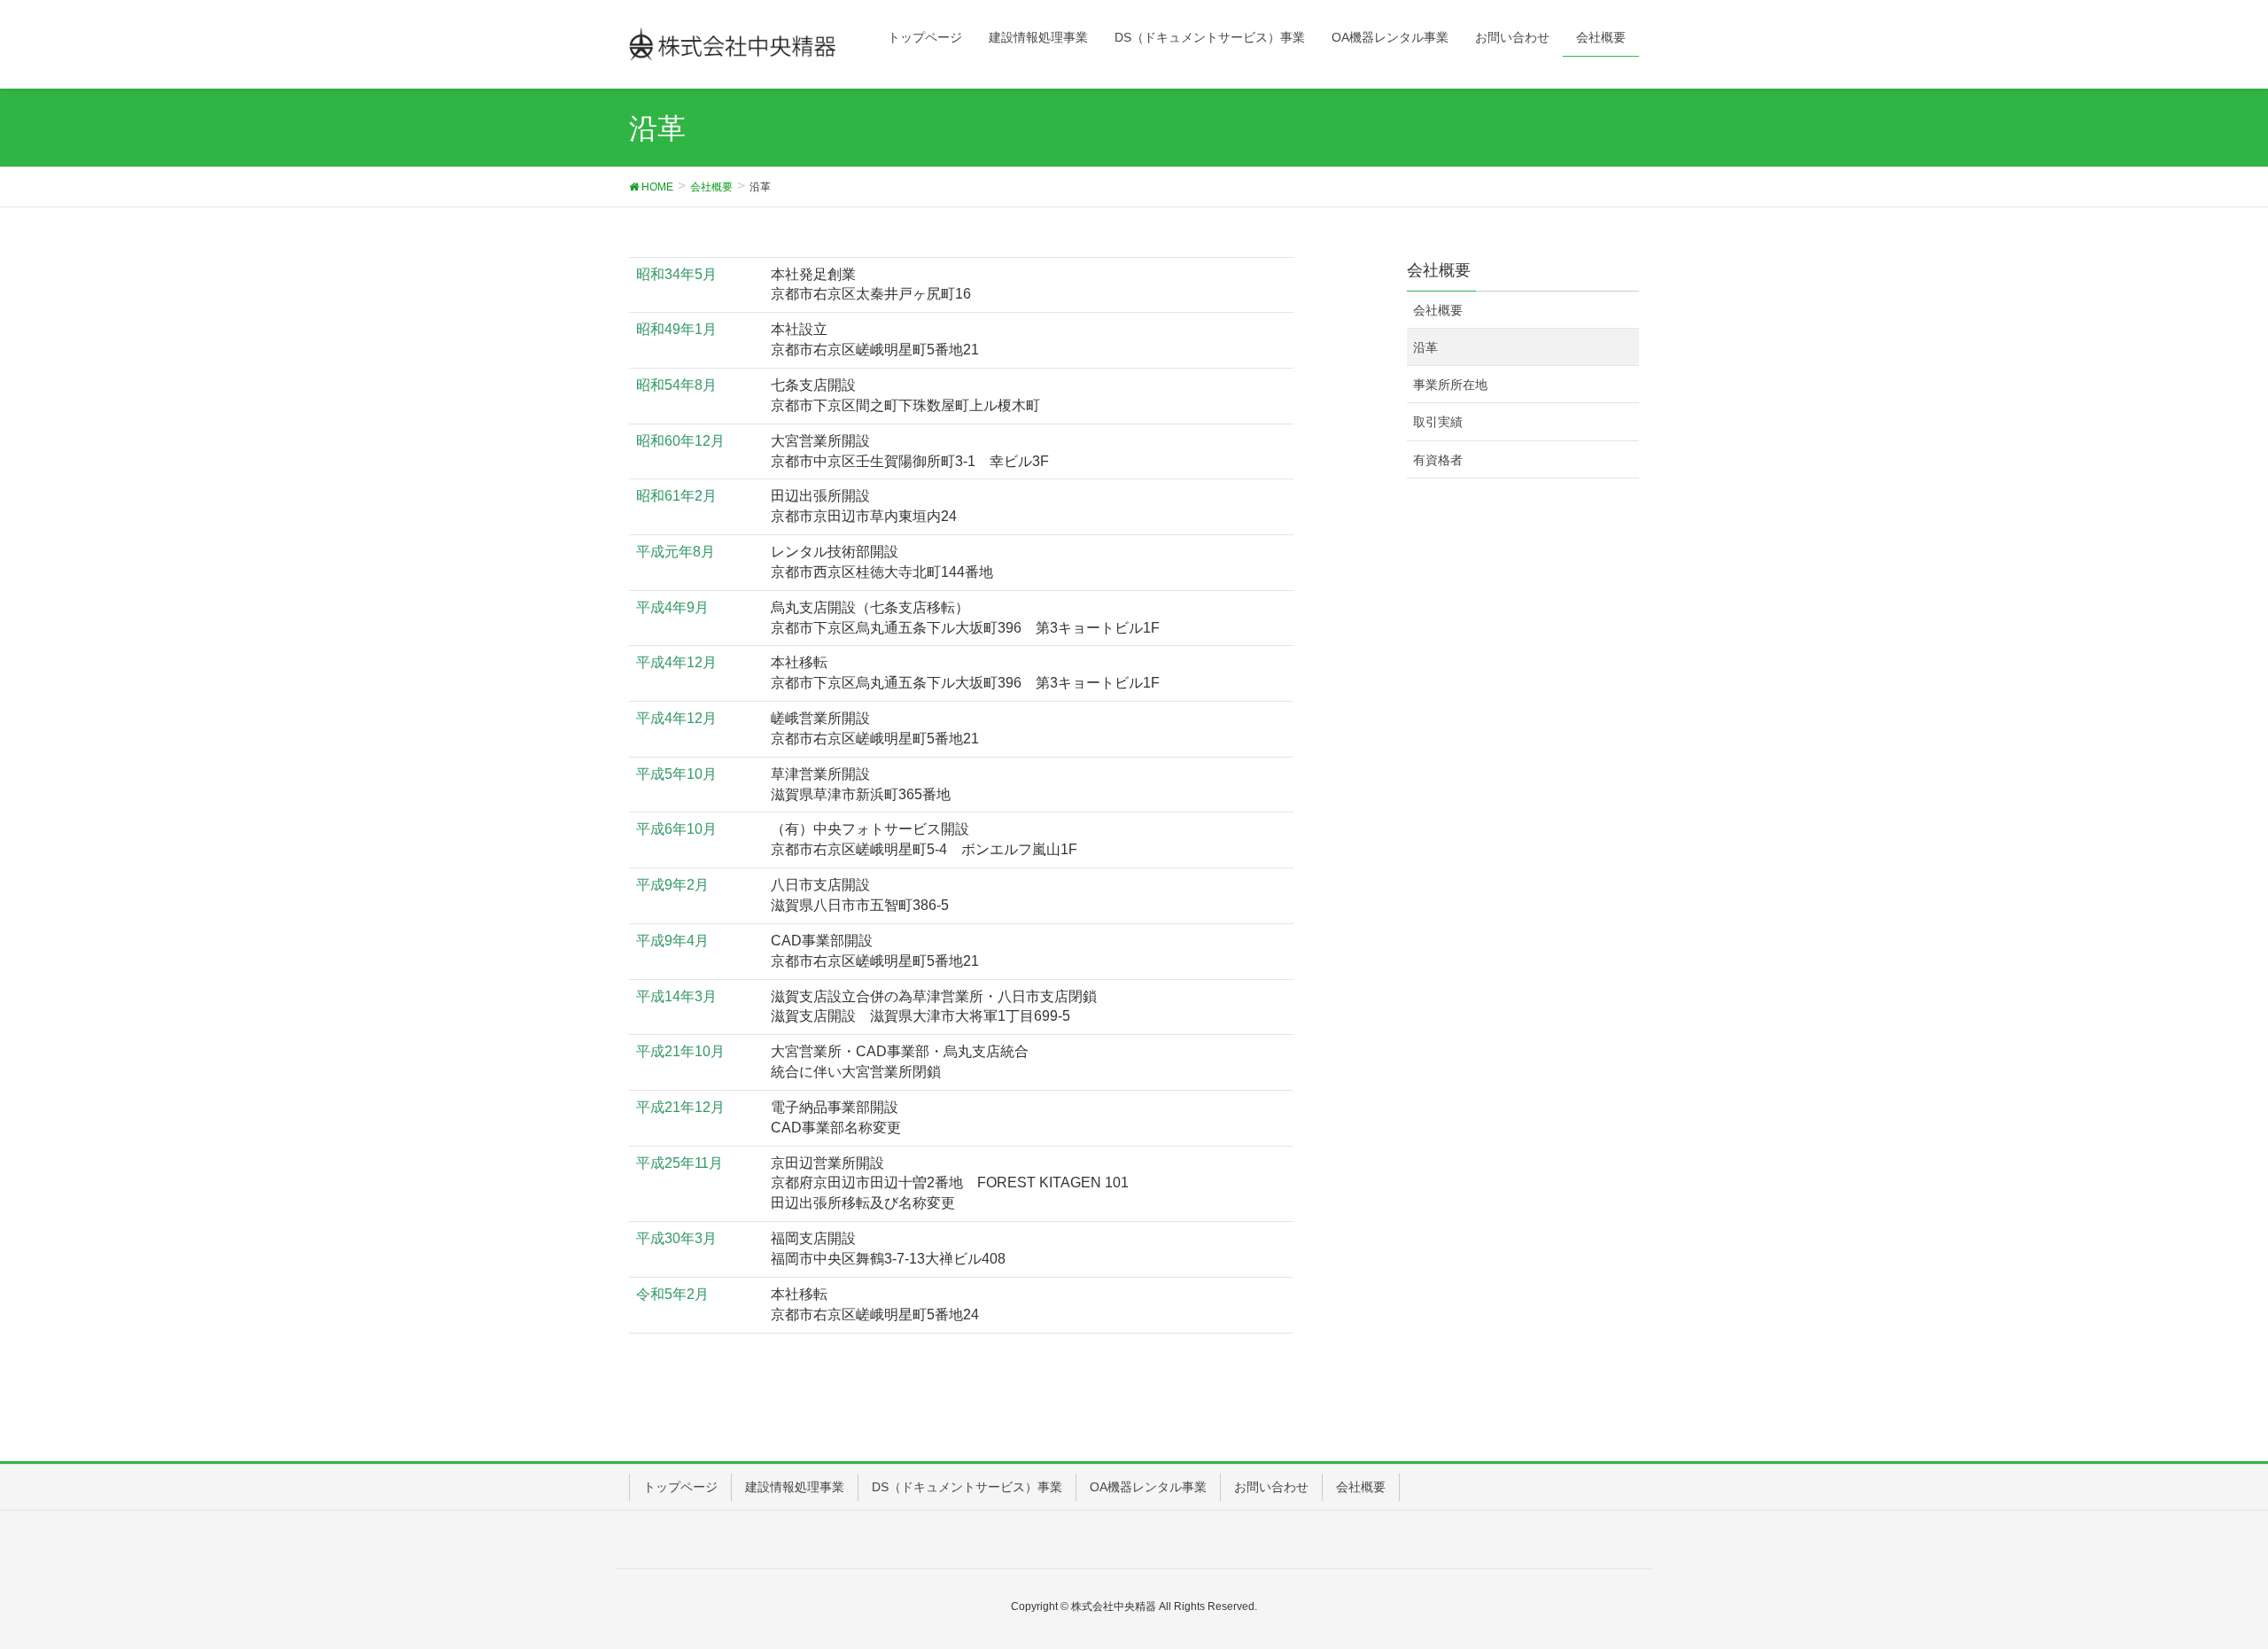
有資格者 (1438, 460)
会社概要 (1438, 310)
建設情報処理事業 (795, 1487)
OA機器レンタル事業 (1148, 1487)
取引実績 (1438, 422)
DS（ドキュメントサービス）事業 (967, 1487)
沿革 (1425, 347)
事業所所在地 (1450, 385)
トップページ (680, 1487)
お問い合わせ (1271, 1487)
